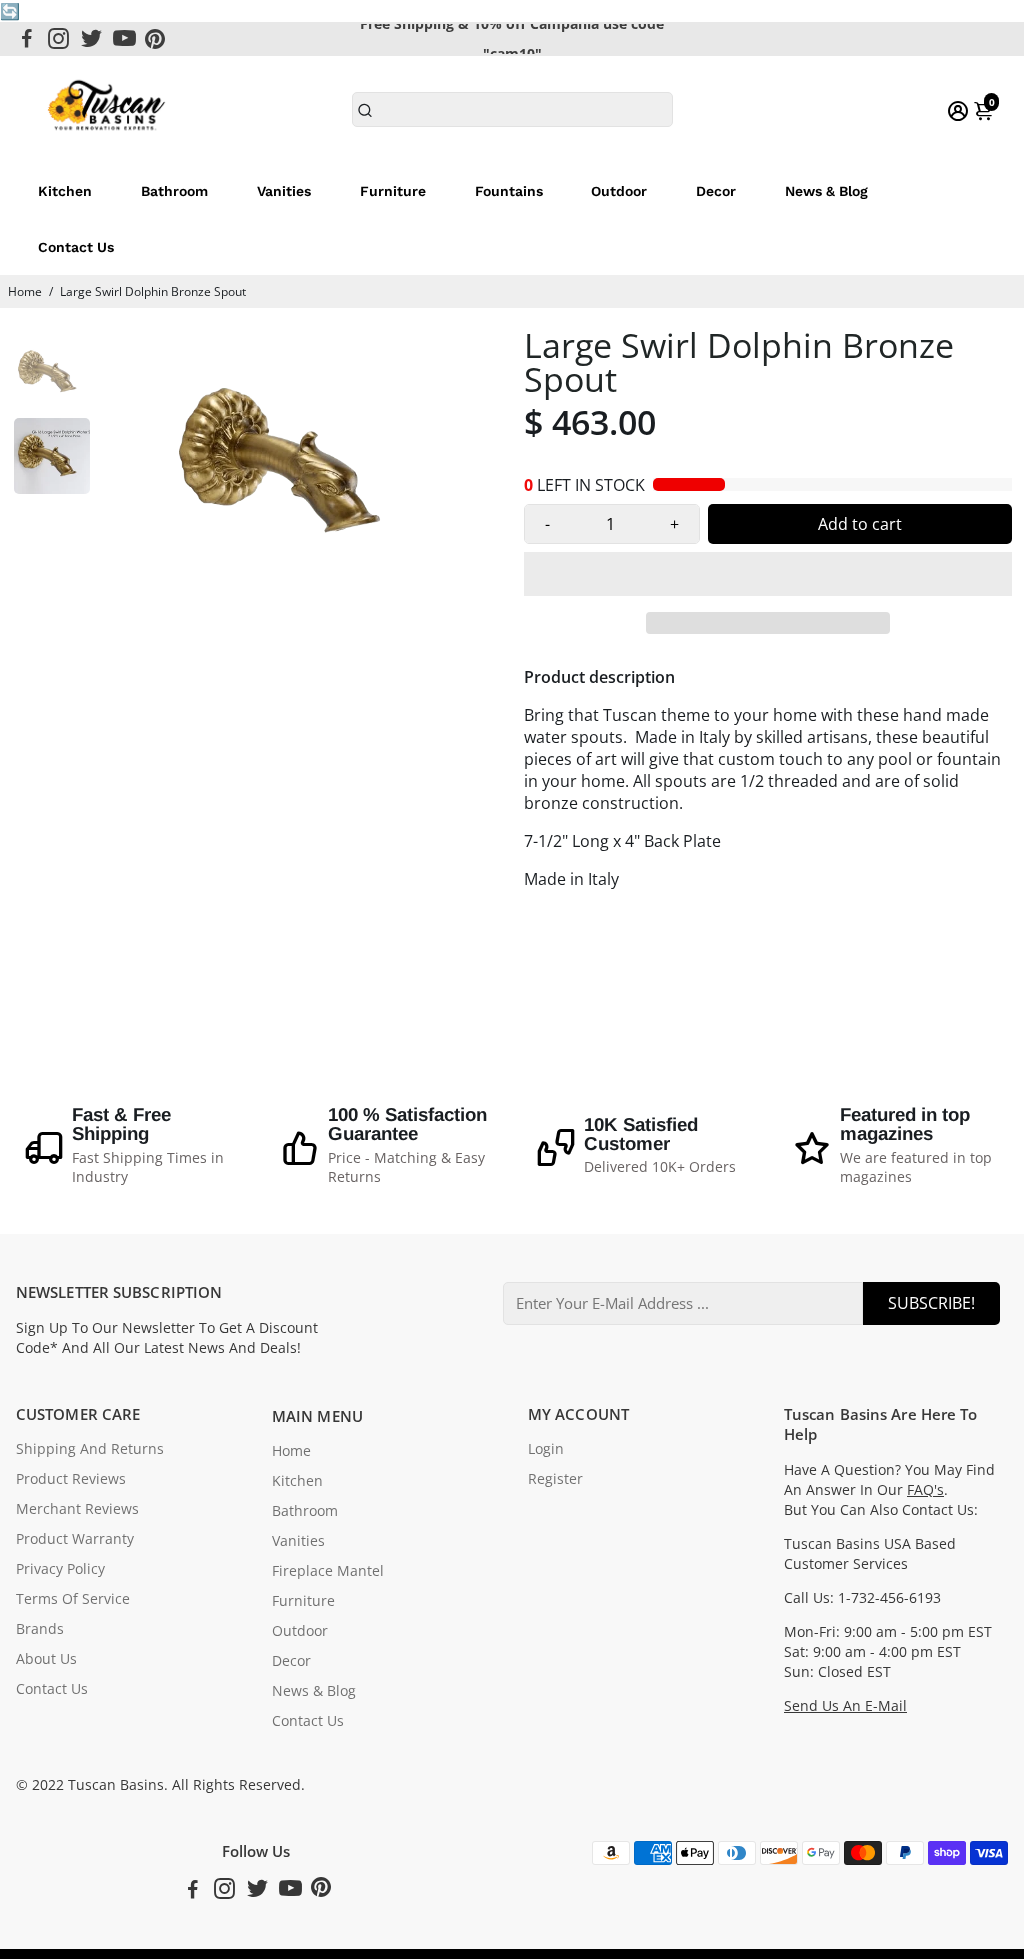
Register (555, 1479)
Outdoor (619, 191)
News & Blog (826, 191)
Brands (40, 1629)
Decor (716, 191)
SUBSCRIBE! (931, 1303)
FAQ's (925, 1490)
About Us (46, 1659)
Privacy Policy (60, 1569)
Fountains (509, 191)
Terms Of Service (73, 1599)
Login (546, 1449)
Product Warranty (75, 1539)
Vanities (284, 191)
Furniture (393, 191)
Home (25, 291)
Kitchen (65, 191)
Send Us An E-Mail (845, 1706)
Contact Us (76, 247)
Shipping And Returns (90, 1449)
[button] (768, 574)
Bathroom (174, 191)
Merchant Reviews (77, 1509)
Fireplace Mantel (328, 1571)
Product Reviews (71, 1479)
